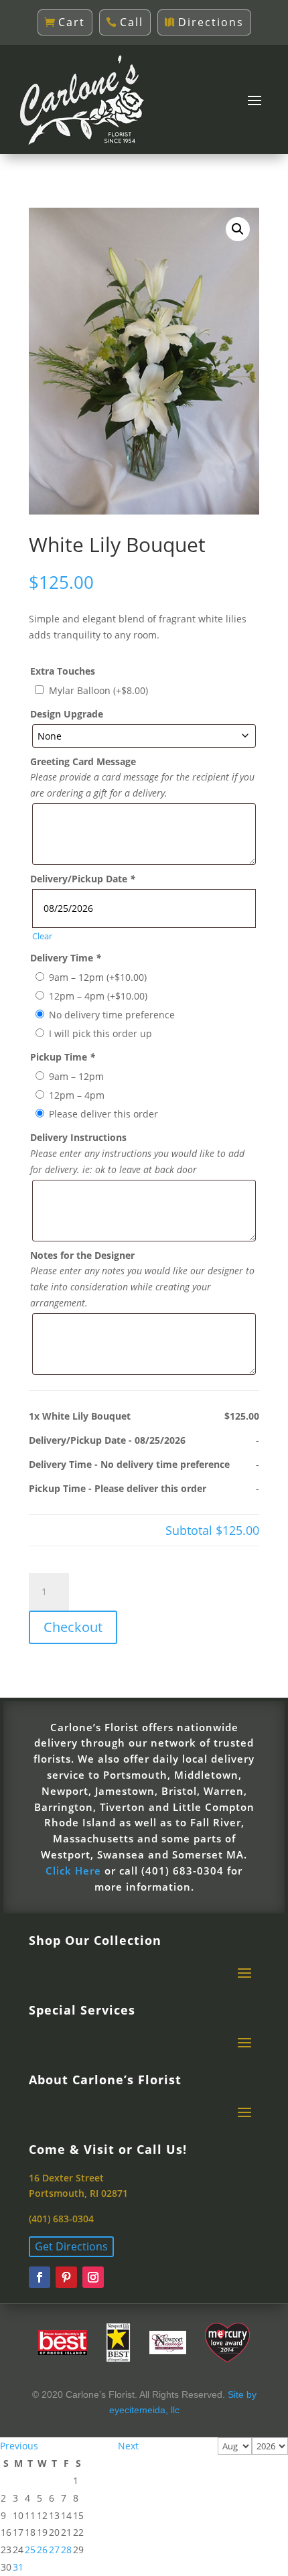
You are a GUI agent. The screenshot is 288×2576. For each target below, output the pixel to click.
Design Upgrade (67, 714)
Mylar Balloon (98, 690)
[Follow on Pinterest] (66, 2277)
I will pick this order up (100, 1033)
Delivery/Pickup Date (83, 879)
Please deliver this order (103, 1114)
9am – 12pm (98, 977)
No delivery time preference (112, 1015)
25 (30, 2550)
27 (54, 2550)
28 (66, 2550)
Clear (42, 936)
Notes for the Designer (82, 1255)
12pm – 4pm (98, 996)
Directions (211, 22)
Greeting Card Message (83, 761)
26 (42, 2550)
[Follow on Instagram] (93, 2277)
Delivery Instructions (78, 1137)
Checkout (73, 1627)
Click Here (73, 1871)
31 (18, 2567)
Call (132, 22)
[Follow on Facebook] (40, 2277)
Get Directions (71, 2246)
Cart (72, 22)
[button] (238, 229)
